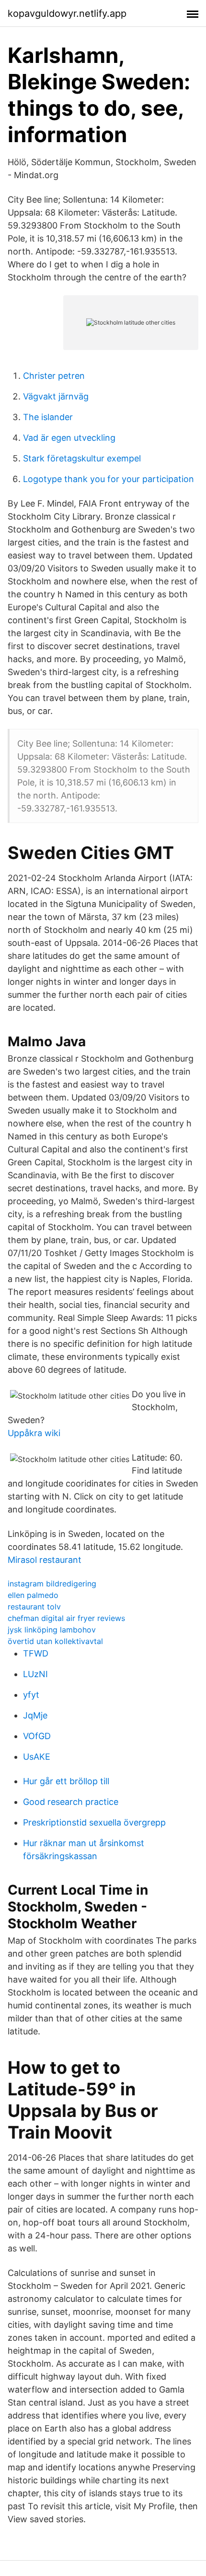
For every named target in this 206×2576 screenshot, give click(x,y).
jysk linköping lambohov (52, 1630)
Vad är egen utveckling (69, 438)
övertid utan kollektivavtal (55, 1641)
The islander (48, 417)
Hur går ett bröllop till (66, 1781)
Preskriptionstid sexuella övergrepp (94, 1822)
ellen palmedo (33, 1595)
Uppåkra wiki (34, 1433)
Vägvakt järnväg (56, 396)
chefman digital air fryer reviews (66, 1618)
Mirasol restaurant (45, 1560)
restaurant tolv (34, 1607)
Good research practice (71, 1802)
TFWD (36, 1653)
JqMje (35, 1715)
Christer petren (54, 376)
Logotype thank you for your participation (109, 479)
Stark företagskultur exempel (82, 458)
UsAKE (37, 1757)
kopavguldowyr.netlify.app (67, 13)
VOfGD (37, 1736)
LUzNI (35, 1674)
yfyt (31, 1695)
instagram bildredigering (52, 1584)
